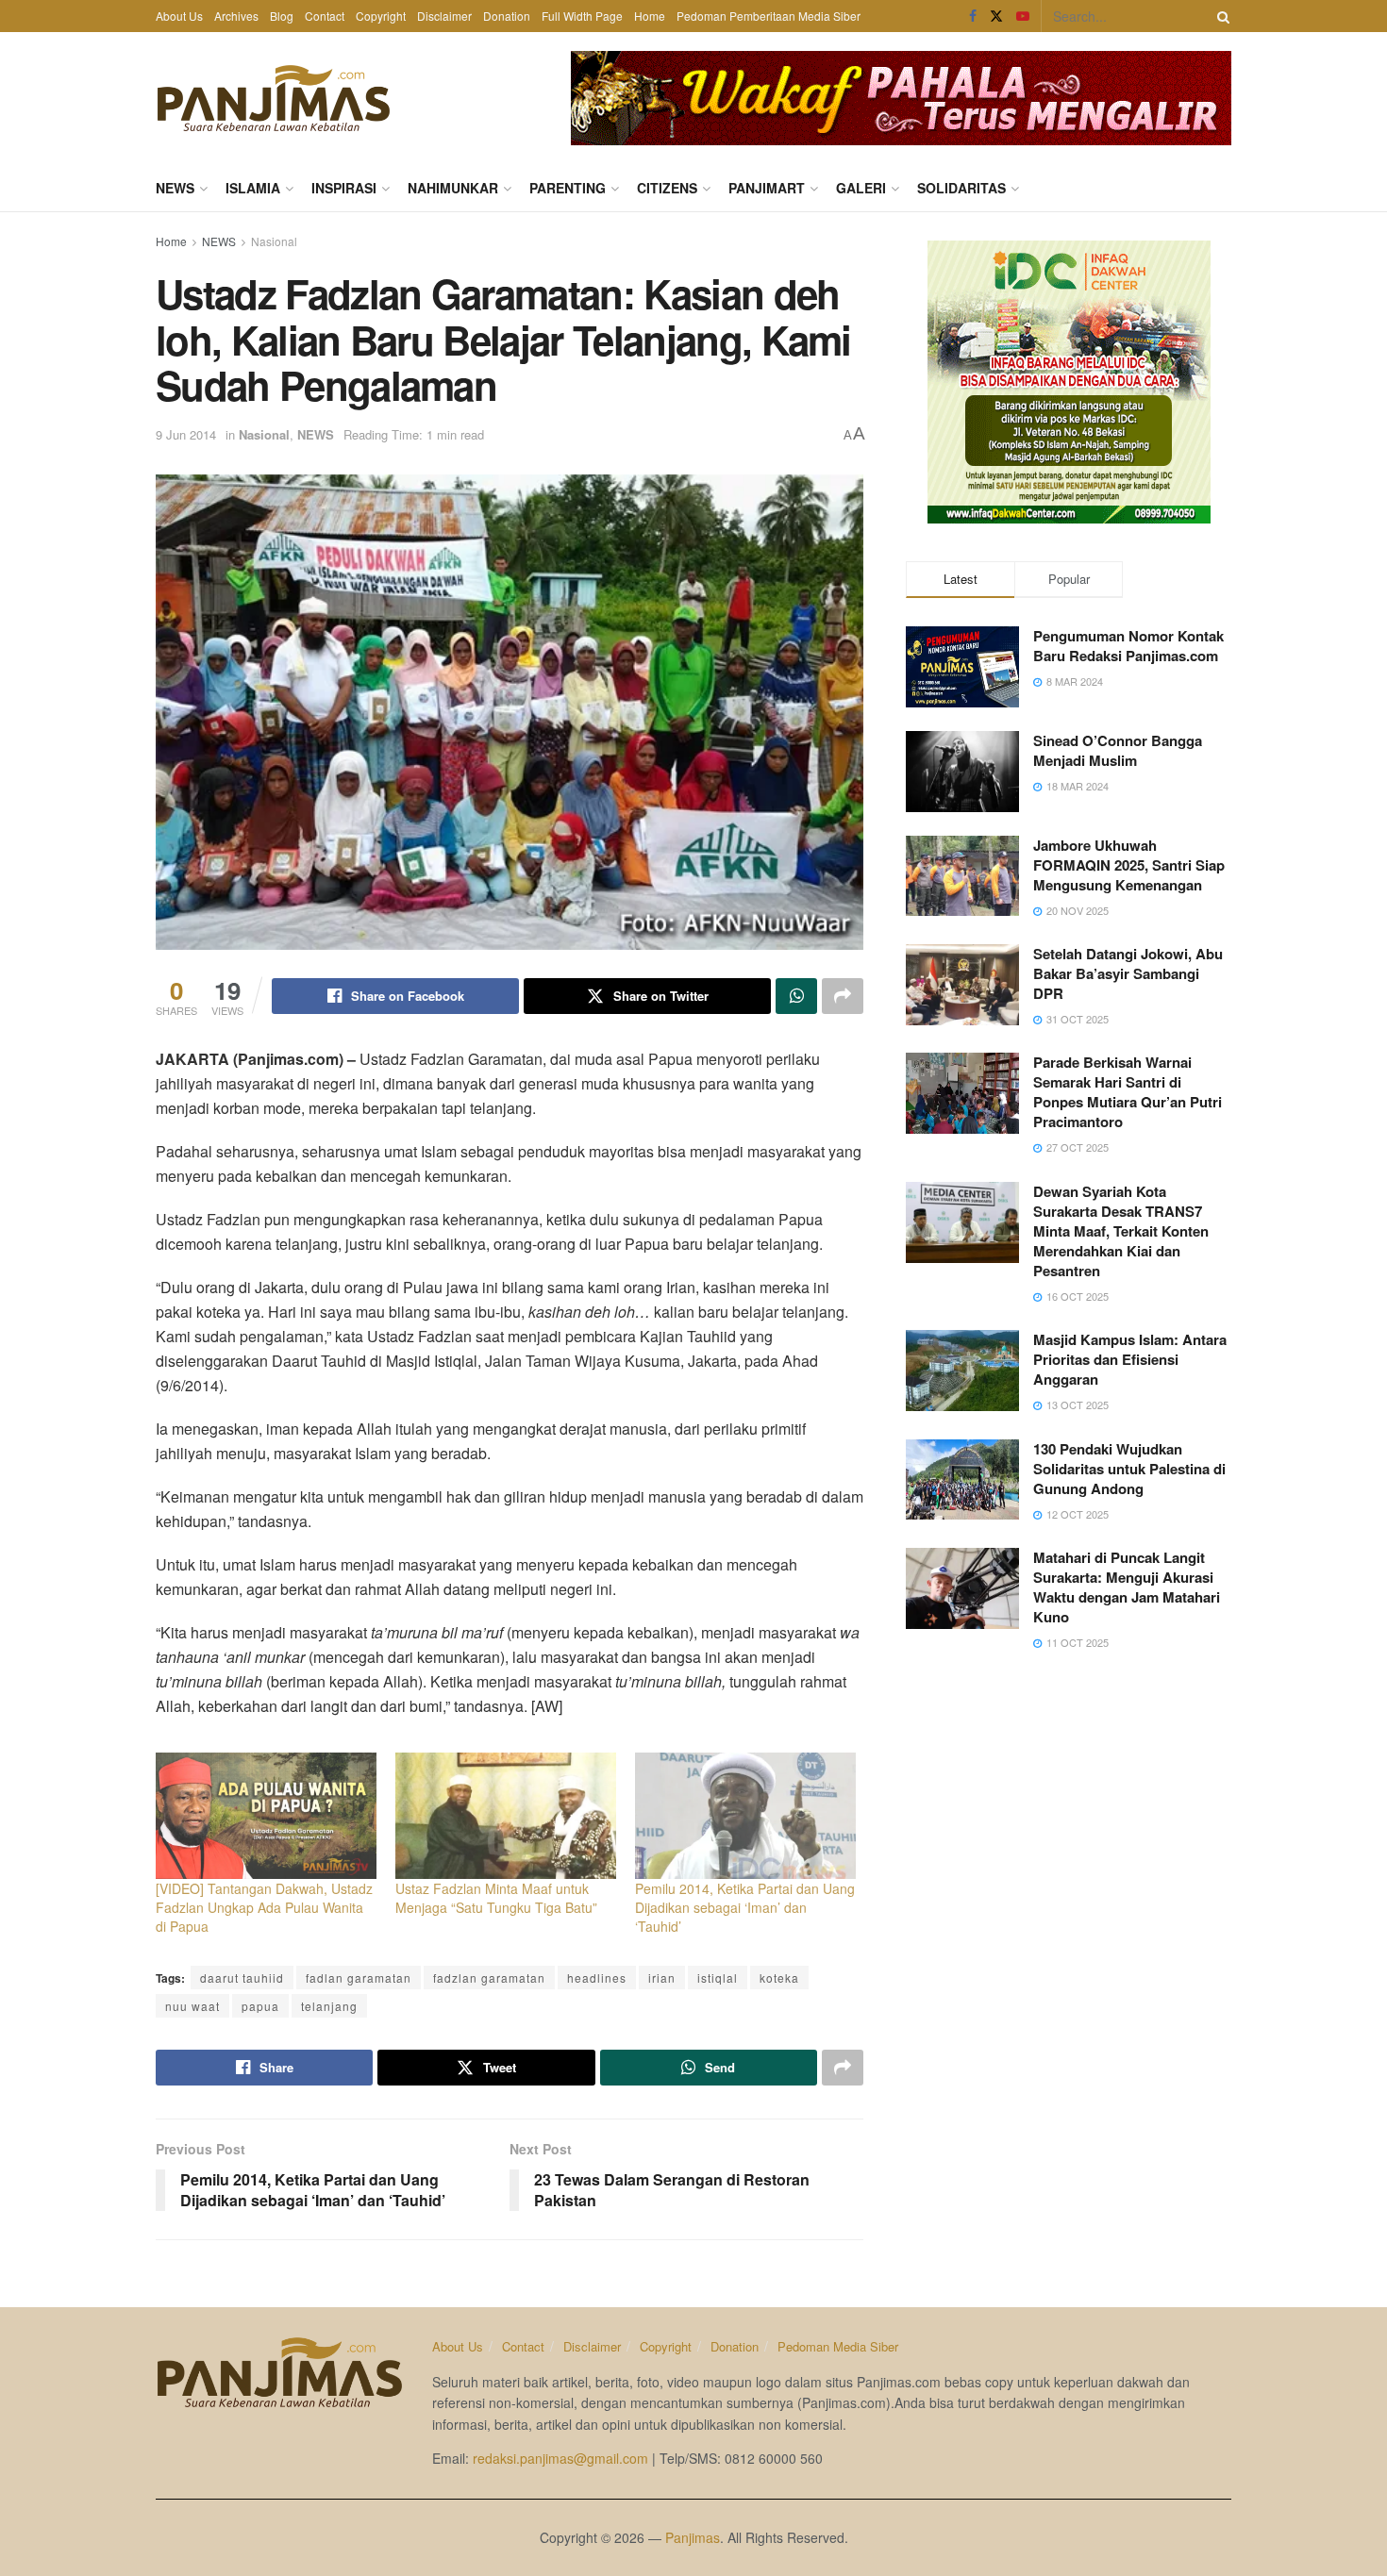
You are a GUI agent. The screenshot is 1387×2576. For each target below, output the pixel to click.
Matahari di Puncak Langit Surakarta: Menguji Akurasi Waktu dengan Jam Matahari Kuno (1127, 1587)
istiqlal (718, 1978)
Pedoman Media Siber (838, 2346)
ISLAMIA (253, 188)
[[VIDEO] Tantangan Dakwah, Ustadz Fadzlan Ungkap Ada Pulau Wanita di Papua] (266, 1816)
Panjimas (693, 2537)
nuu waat (192, 2006)
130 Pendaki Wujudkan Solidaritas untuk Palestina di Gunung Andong (1129, 1469)
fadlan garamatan (359, 1978)
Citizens (667, 188)
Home (650, 16)
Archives (236, 16)
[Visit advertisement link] (901, 98)
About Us (179, 16)
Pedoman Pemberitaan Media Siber (769, 16)
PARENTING (568, 188)
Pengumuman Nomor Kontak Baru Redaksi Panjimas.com (1128, 646)
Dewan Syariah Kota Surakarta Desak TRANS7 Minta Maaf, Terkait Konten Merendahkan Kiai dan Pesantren (1121, 1231)
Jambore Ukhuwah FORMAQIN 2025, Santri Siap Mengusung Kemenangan (1129, 865)
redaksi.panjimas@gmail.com (560, 2458)
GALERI (861, 188)
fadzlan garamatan (489, 1978)
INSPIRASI (344, 188)
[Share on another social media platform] (843, 996)
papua (260, 2006)
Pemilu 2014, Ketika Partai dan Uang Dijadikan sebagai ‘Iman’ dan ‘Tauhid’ (745, 1907)
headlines (597, 1978)
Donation (507, 16)
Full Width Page (582, 16)
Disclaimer (444, 16)
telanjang (329, 2006)
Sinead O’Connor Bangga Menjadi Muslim (1118, 750)
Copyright (381, 16)
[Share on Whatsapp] (796, 996)
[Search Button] (1220, 16)
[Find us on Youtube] (1023, 16)
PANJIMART (767, 188)
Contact (325, 16)
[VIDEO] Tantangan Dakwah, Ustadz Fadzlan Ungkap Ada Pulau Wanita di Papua (264, 1907)
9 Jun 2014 (186, 434)
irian (662, 1978)
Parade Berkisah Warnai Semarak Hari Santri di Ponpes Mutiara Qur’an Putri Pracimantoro (1128, 1092)
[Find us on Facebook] (973, 16)
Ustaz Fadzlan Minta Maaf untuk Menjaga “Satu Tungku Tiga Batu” (496, 1898)
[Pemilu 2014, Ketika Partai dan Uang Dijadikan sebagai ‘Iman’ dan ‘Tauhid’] (745, 1816)
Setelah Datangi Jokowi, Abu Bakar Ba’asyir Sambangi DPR (1128, 973)
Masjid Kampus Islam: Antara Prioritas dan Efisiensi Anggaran (1130, 1359)
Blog (282, 16)
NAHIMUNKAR (453, 188)
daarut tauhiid (242, 1978)
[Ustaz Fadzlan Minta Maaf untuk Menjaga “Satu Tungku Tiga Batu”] (506, 1816)
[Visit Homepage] (274, 98)
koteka (779, 1978)
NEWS (175, 188)
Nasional (274, 241)
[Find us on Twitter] (996, 16)
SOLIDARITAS (961, 188)
